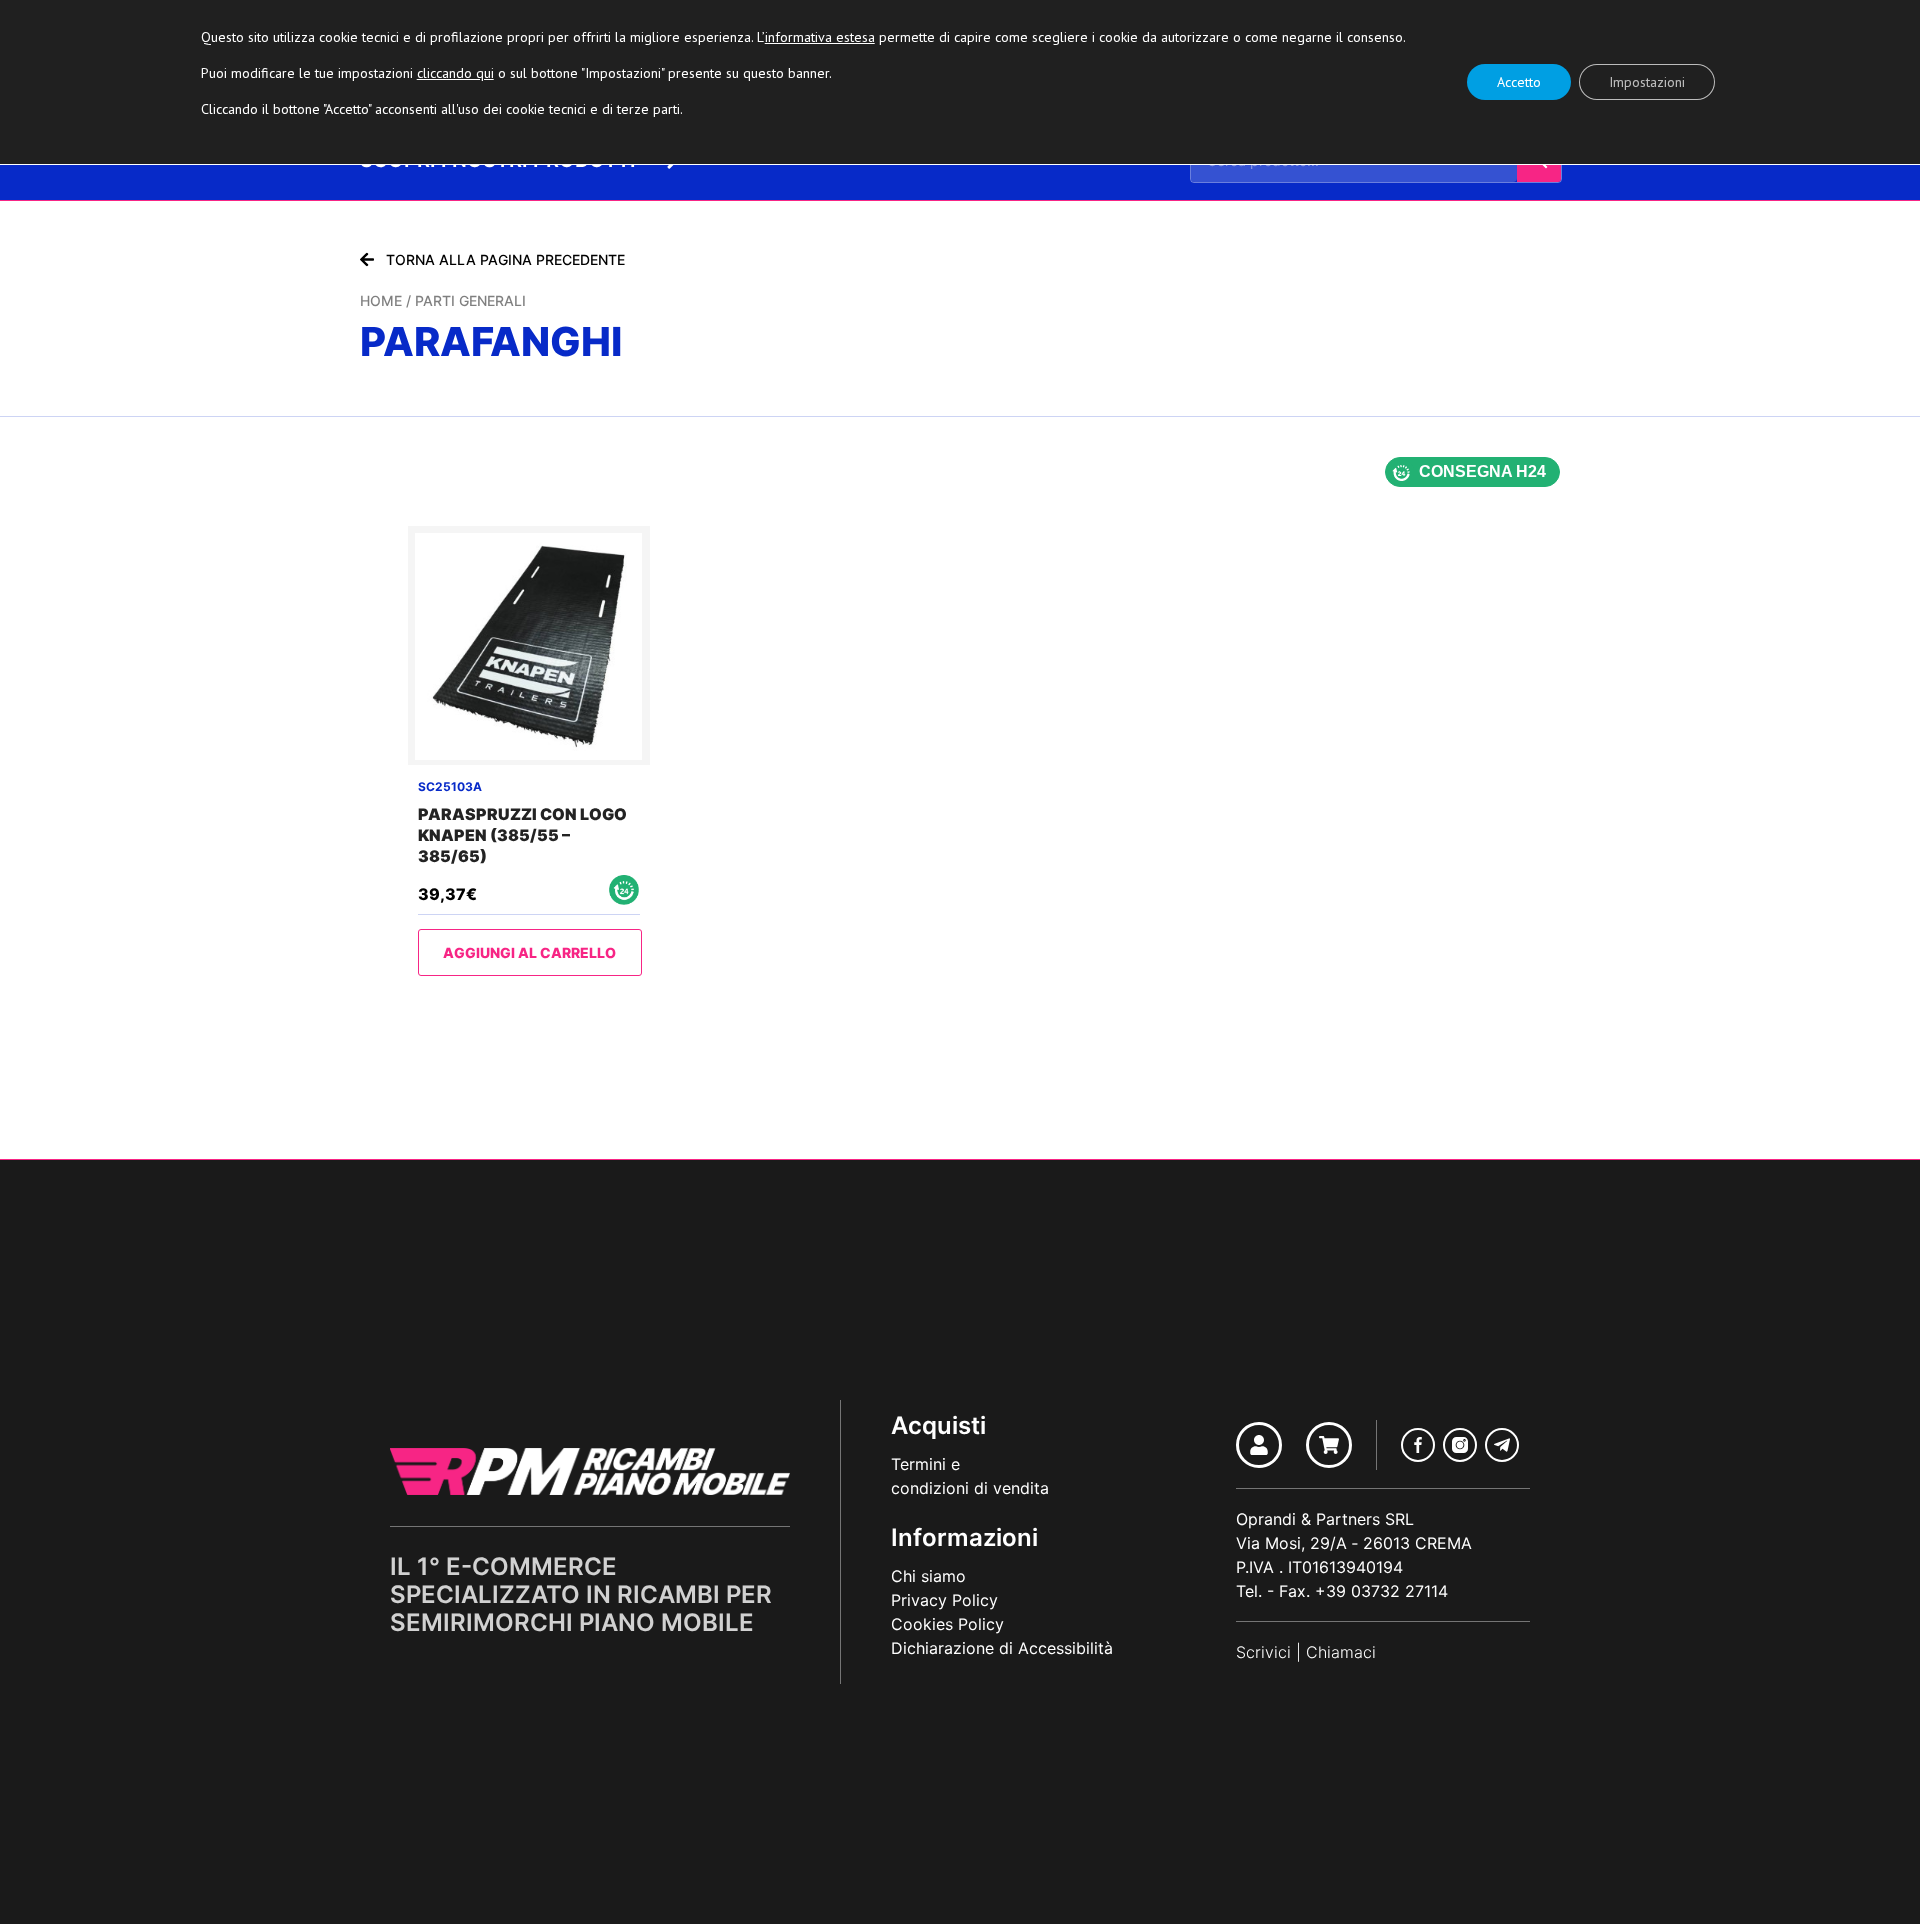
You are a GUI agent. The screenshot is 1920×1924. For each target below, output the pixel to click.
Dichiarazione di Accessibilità (1002, 1648)
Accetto (1519, 82)
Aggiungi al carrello (529, 952)
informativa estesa (820, 37)
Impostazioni (1647, 82)
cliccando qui (455, 73)
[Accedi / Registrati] (1259, 1445)
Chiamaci (1341, 1652)
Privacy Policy (944, 1600)
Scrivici (1263, 1652)
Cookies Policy (947, 1624)
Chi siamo (928, 1576)
